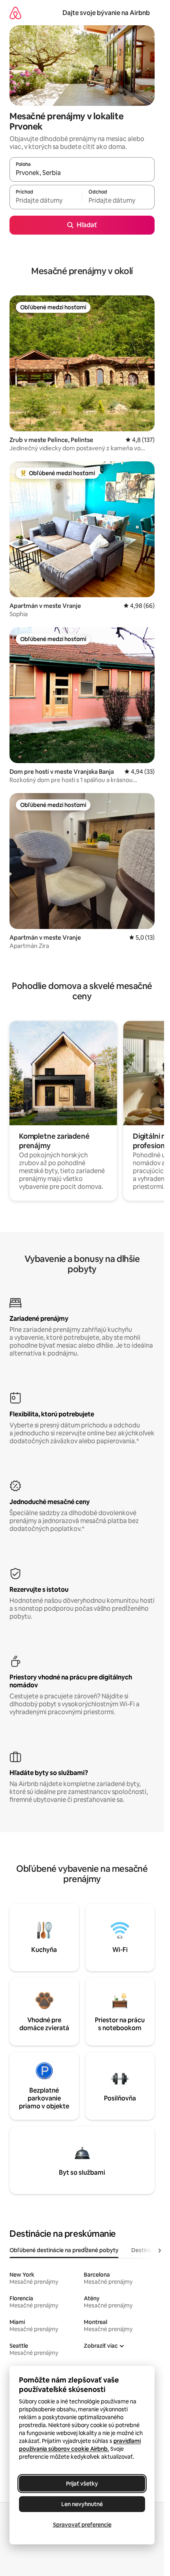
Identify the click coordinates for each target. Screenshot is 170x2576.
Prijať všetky (82, 2484)
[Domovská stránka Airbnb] (15, 13)
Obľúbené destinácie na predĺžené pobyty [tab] (64, 2250)
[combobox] (82, 173)
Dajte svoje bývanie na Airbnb (106, 13)
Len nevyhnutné (82, 2504)
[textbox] (46, 201)
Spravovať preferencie (82, 2525)
